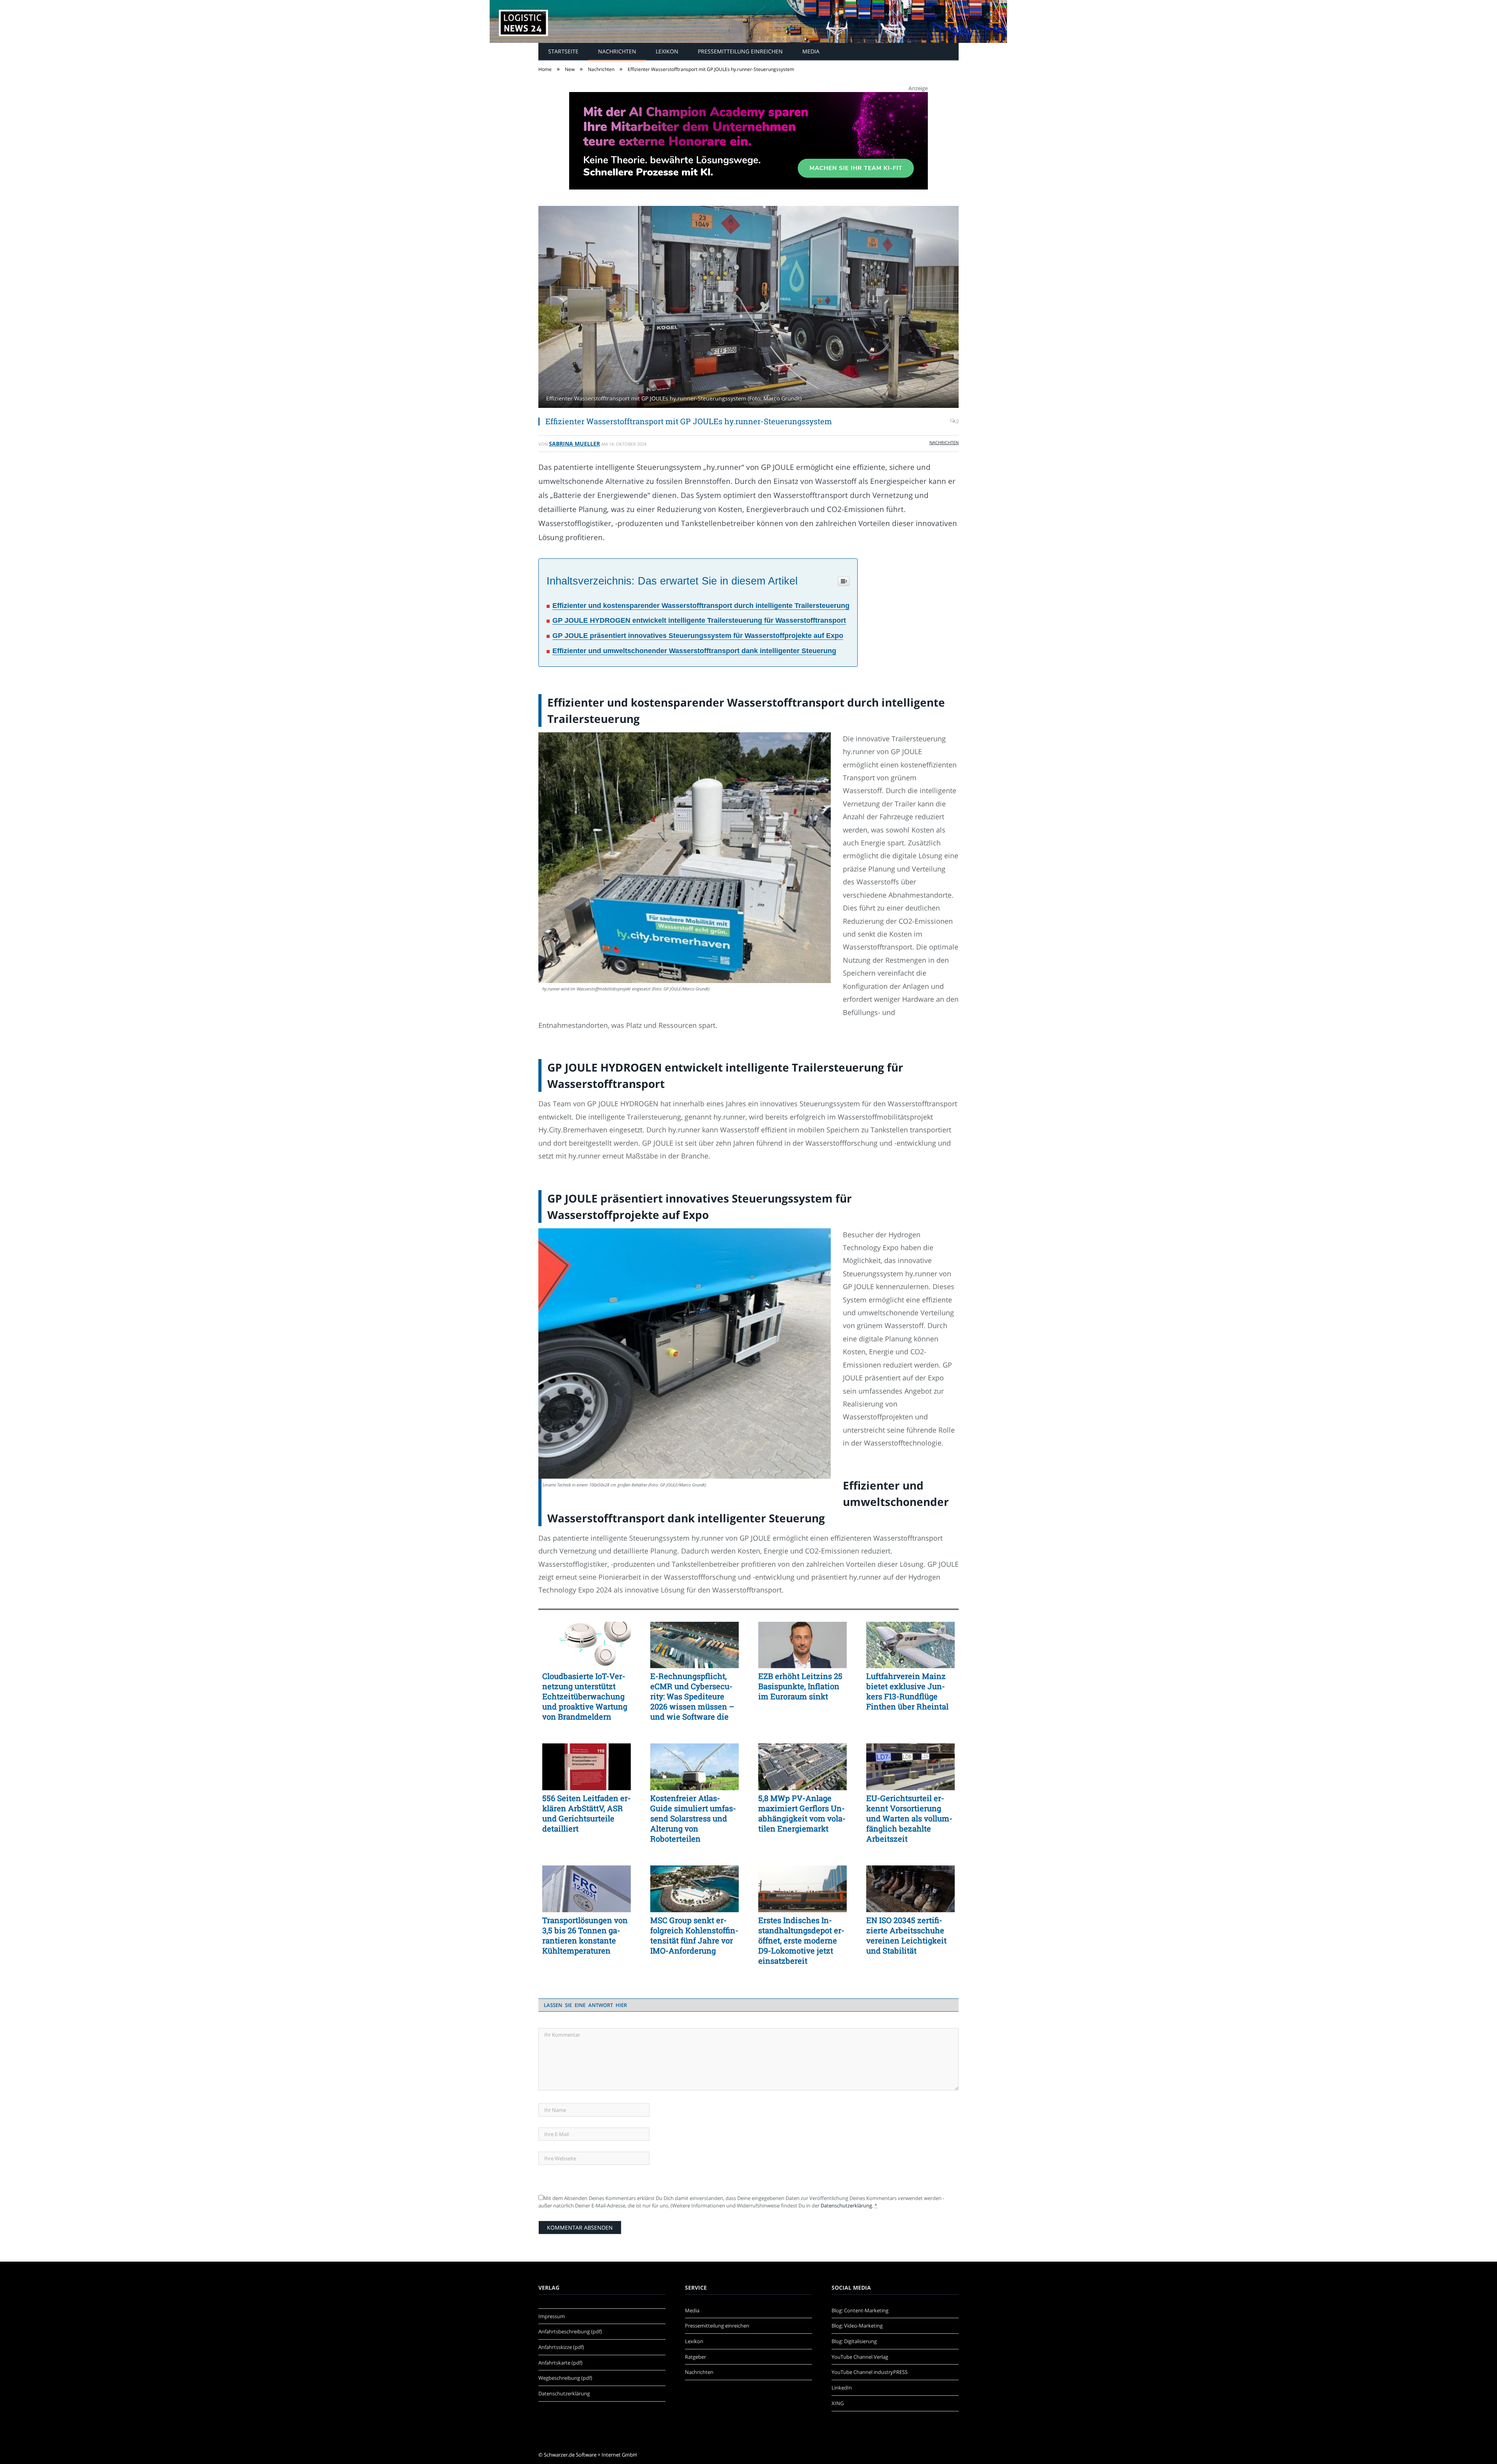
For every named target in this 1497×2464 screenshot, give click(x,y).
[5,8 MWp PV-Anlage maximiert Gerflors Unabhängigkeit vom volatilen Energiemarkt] (802, 1767)
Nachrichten (617, 51)
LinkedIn (842, 2388)
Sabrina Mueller (574, 444)
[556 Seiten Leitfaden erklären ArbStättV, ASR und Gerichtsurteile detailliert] (587, 1767)
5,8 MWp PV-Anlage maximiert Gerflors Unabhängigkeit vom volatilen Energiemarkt (802, 1813)
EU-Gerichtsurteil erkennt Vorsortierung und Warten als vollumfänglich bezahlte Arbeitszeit (909, 1818)
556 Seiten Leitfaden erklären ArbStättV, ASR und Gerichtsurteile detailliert (587, 1813)
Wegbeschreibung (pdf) (565, 2378)
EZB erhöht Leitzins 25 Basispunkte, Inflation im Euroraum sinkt (800, 1686)
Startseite (563, 51)
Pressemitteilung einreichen (740, 51)
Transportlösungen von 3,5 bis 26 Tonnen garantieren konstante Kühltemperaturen (585, 1935)
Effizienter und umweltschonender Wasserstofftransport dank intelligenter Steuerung (694, 651)
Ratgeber (695, 2357)
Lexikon (667, 51)
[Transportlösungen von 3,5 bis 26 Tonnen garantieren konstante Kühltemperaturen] (587, 1889)
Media (811, 51)
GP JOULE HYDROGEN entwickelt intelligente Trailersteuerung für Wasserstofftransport (699, 620)
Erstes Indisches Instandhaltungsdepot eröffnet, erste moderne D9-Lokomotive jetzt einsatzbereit (801, 1940)
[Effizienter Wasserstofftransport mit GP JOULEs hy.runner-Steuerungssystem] (748, 308)
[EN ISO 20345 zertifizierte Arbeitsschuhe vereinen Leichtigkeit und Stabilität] (910, 1889)
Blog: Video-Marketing (857, 2326)
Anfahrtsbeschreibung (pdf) (570, 2331)
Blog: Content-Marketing (860, 2310)
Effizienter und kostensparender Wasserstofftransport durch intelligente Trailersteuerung (701, 606)
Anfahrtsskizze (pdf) (561, 2347)
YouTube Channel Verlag (860, 2357)
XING (838, 2403)
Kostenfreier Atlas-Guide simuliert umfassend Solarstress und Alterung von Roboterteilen (693, 1818)
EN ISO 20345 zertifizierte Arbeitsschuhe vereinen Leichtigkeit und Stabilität (906, 1935)
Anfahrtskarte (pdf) (560, 2363)
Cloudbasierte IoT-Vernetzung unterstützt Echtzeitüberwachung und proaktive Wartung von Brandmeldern (585, 1696)
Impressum (552, 2316)
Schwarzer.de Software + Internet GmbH (590, 2455)
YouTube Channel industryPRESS (870, 2372)
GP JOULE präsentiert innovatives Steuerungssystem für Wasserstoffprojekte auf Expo (698, 636)
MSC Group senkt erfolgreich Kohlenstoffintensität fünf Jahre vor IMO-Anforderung (694, 1935)
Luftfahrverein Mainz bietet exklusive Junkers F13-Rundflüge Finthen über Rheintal (907, 1691)
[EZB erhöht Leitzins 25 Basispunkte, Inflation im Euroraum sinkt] (802, 1645)
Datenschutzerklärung (846, 2205)
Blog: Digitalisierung (854, 2341)
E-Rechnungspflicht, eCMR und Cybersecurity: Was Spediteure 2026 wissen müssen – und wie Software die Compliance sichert (692, 1696)
